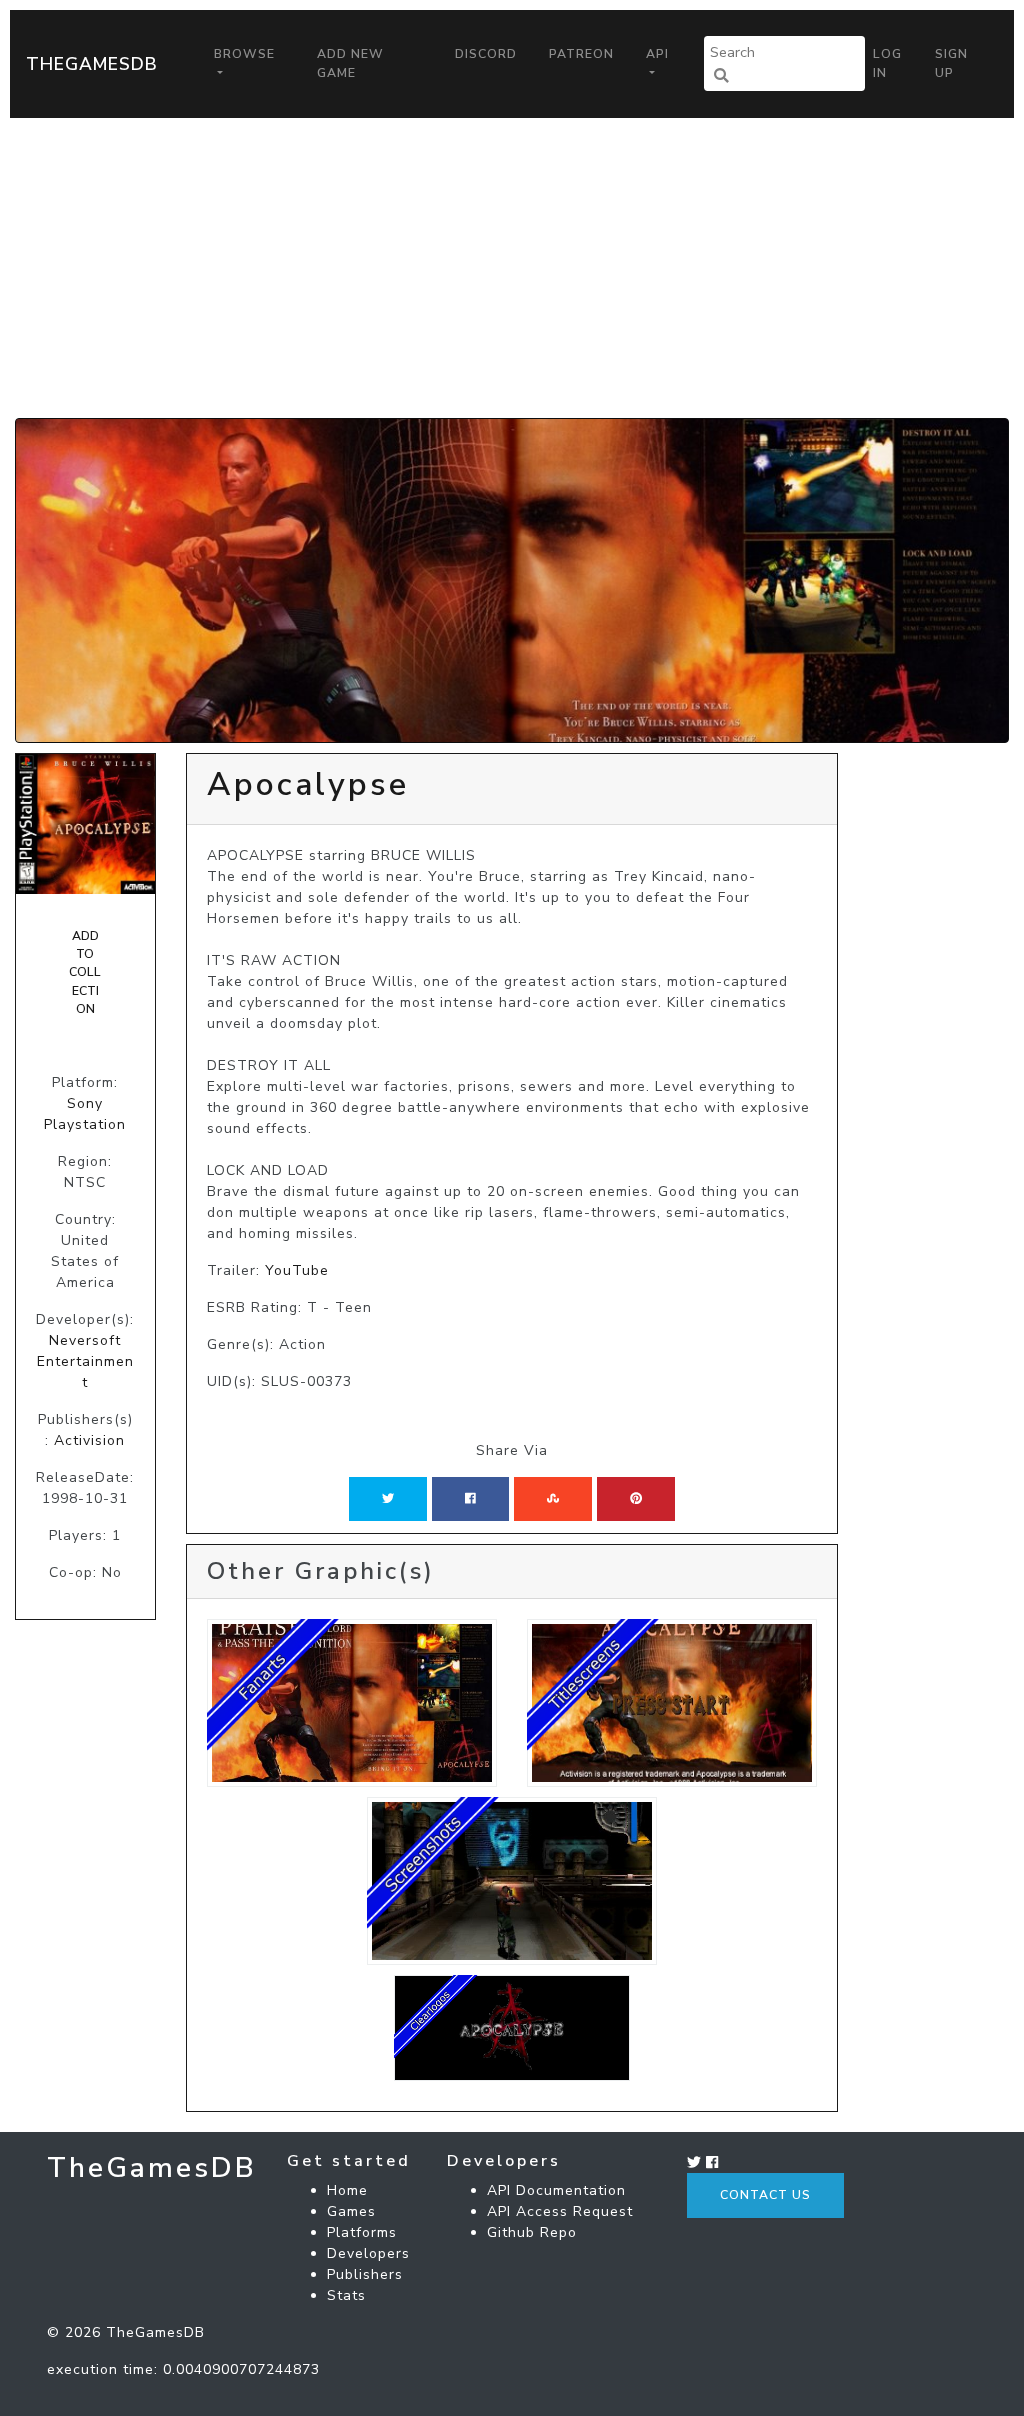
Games (351, 2211)
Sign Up (951, 63)
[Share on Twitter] (388, 1499)
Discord (486, 54)
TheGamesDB (92, 64)
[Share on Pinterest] (636, 1499)
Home (347, 2190)
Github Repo (532, 2232)
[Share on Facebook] (470, 1499)
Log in (887, 63)
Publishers (365, 2274)
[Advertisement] (512, 268)
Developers (368, 2253)
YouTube (297, 1270)
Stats (346, 2295)
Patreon (581, 54)
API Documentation (556, 2190)
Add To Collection (85, 973)
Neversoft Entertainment (85, 1361)
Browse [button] (244, 54)
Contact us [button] (765, 2195)
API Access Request (560, 2211)
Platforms (362, 2232)
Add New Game (350, 63)
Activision (89, 1440)
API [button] (657, 54)
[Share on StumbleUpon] (553, 1499)
